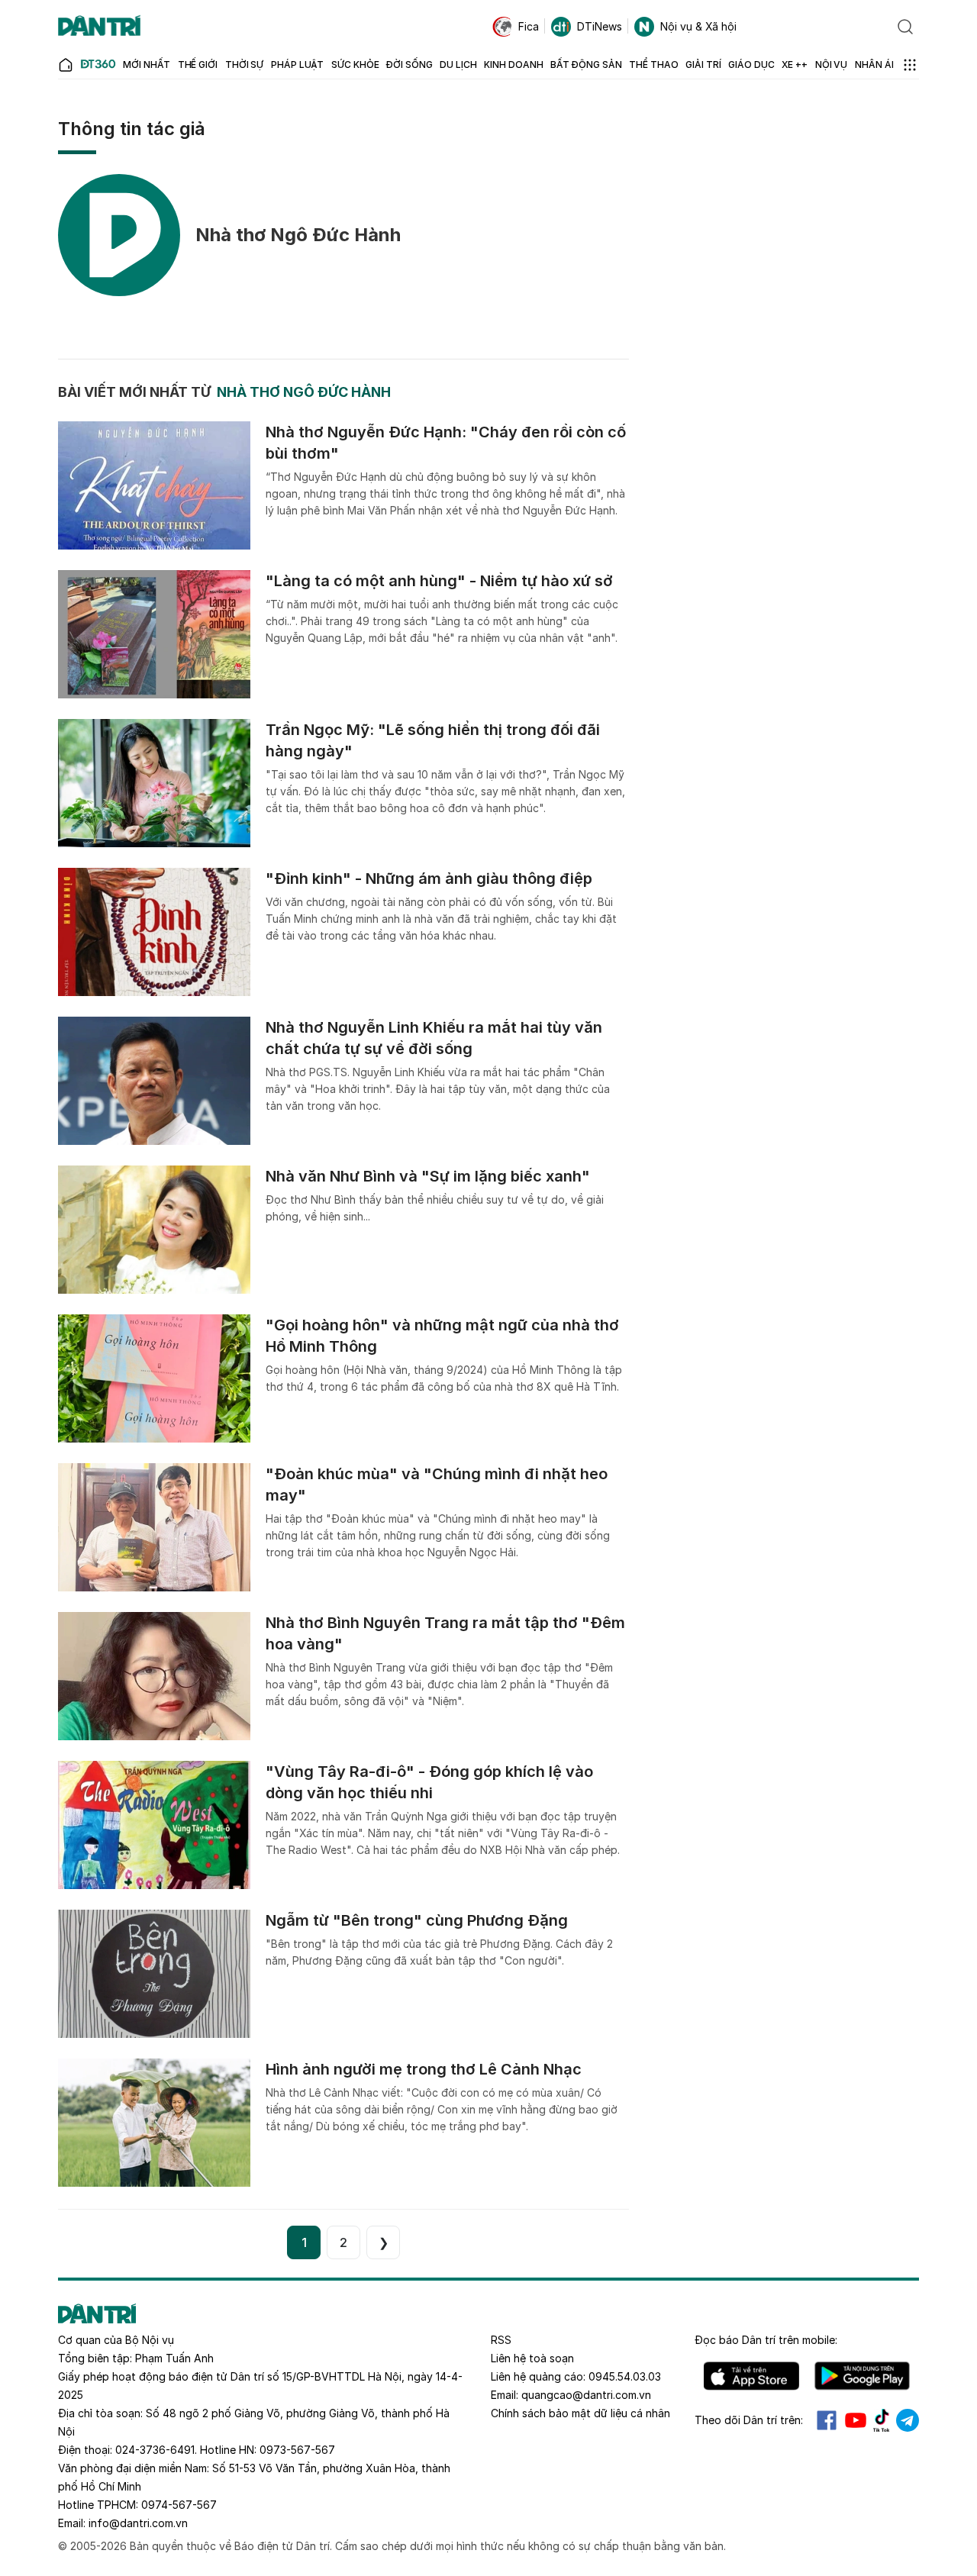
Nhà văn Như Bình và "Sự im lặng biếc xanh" (428, 1176)
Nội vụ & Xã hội (698, 26)
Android (862, 2376)
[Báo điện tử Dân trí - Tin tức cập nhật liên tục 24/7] (99, 27)
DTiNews (600, 26)
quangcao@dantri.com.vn (586, 2395)
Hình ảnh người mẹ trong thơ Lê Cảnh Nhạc (424, 2069)
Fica (529, 26)
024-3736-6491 (155, 2450)
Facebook (827, 2420)
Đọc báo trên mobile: (766, 2340)
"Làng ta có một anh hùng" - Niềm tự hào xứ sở (439, 581)
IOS (751, 2376)
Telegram (908, 2420)
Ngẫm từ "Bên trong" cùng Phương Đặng (417, 1920)
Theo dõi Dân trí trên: (749, 2420)
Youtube (856, 2420)
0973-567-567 (297, 2450)
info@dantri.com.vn (138, 2523)
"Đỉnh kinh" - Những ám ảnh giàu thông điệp (429, 879)
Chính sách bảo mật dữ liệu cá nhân (580, 2413)
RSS (501, 2340)
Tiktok (882, 2420)
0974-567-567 (179, 2505)
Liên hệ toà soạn (532, 2358)
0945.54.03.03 (625, 2376)
